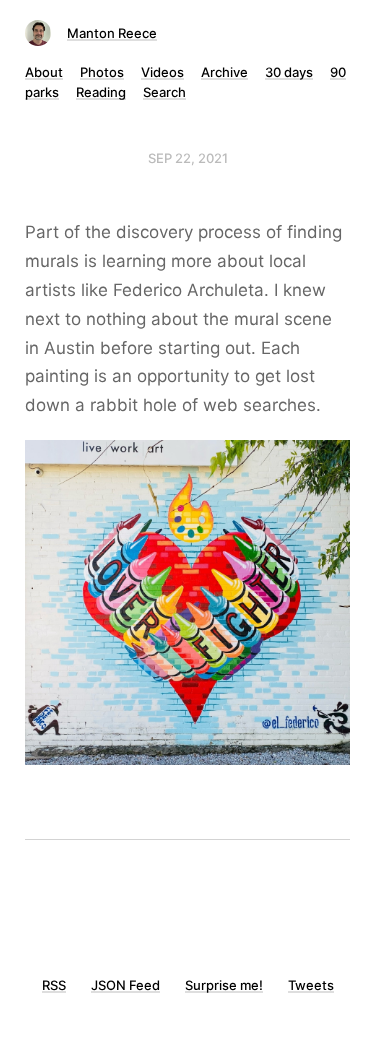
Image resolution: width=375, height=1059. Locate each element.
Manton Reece (112, 33)
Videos (162, 72)
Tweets (311, 985)
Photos (102, 72)
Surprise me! (224, 985)
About (44, 72)
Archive (224, 72)
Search (164, 92)
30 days (289, 72)
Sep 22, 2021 (188, 158)
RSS (54, 985)
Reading (101, 92)
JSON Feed (125, 985)
